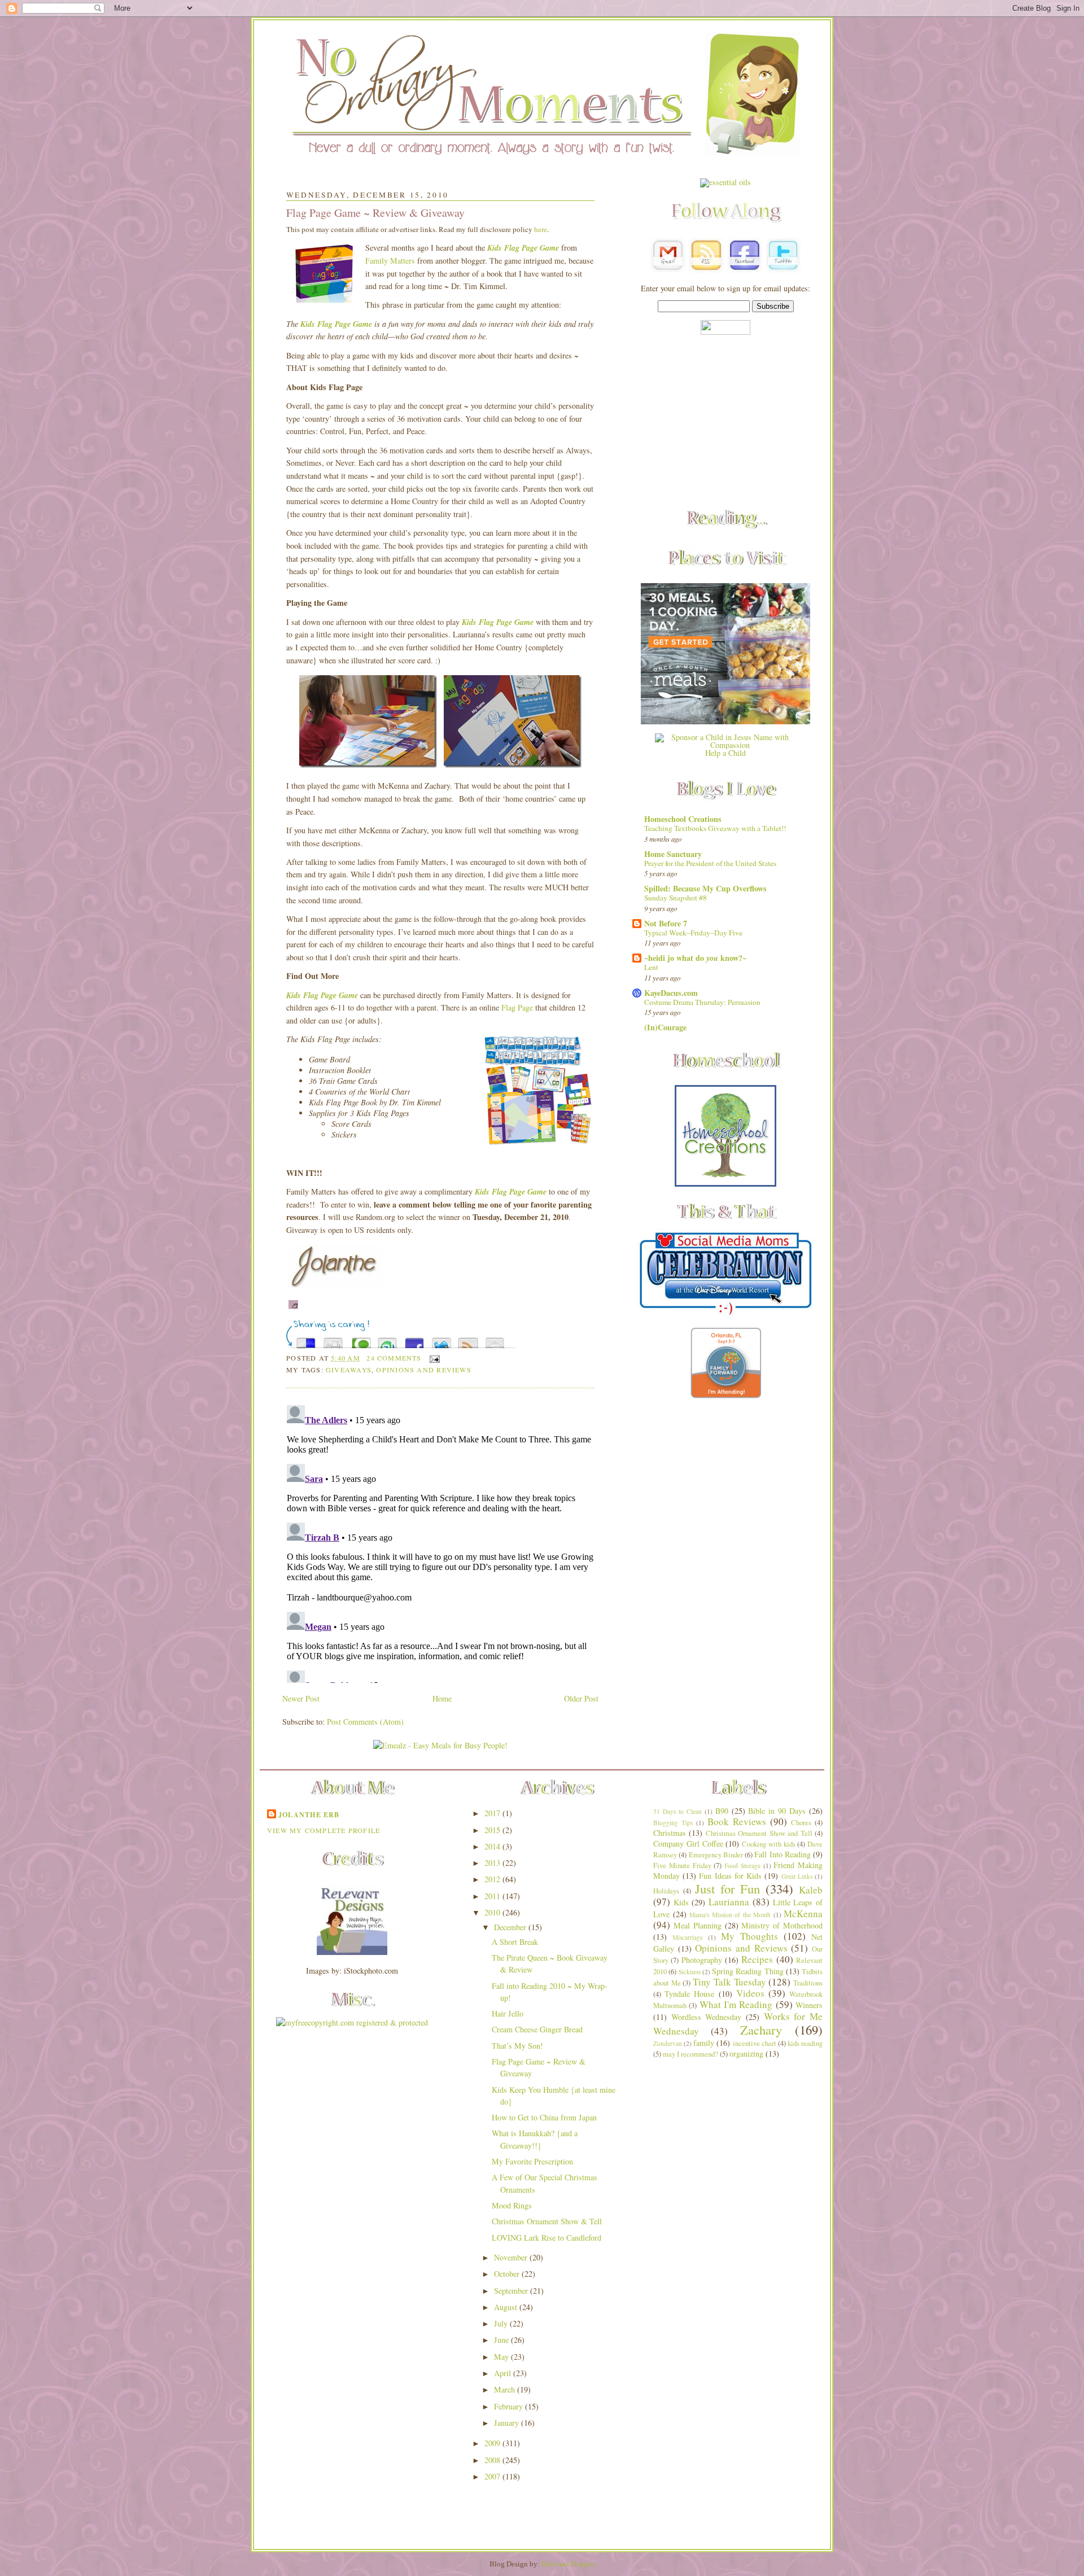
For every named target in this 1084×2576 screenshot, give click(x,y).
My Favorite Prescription (532, 2161)
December (511, 1927)
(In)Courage (665, 1027)
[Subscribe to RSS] (468, 1340)
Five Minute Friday (682, 1866)
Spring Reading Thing (748, 1971)
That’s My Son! (517, 2046)
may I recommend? (690, 2054)
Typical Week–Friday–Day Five (693, 933)
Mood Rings (512, 2205)
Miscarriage (688, 1937)
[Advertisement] (725, 423)
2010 (493, 1912)
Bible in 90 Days (777, 1811)
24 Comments (394, 1358)
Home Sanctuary (673, 854)
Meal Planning (698, 1925)
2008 (493, 2460)
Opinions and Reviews (423, 1370)
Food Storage (742, 1866)
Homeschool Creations (683, 819)
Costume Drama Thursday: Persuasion (702, 1002)
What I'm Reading (736, 2004)
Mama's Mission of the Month (730, 1915)
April (504, 2373)
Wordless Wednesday (707, 2017)
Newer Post (301, 1698)
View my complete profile (324, 1830)
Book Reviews (737, 1821)
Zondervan (668, 2043)
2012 (493, 1879)
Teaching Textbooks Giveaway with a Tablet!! (715, 828)
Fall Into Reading (783, 1854)
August (507, 2307)
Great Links (797, 1876)
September (512, 2291)
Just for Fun (728, 1888)
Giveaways (349, 1370)
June (502, 2340)
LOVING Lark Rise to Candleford (547, 2238)
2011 (493, 1896)
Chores (801, 1823)
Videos (750, 1993)
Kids (681, 1902)
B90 (722, 1811)
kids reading (805, 2043)
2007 (493, 2476)
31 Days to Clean (677, 1811)
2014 (493, 1846)
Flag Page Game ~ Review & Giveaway (375, 213)
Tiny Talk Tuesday (729, 1982)
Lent (651, 967)
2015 (493, 1830)
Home (442, 1698)
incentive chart (755, 2043)
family (704, 2043)
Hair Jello (508, 2013)
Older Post (581, 1698)
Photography (702, 1960)
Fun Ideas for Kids (730, 1876)
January (508, 2423)
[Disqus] (440, 1542)
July (502, 2323)
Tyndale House (689, 1994)
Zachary (761, 2030)
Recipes (757, 1959)
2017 (493, 1813)
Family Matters (390, 261)
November (512, 2257)
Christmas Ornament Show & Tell (547, 2221)
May (502, 2357)
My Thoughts (749, 1936)
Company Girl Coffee (688, 1844)
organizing (746, 2054)
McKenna (803, 1914)
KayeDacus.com (671, 993)
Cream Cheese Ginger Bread (537, 2029)
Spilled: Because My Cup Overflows (705, 888)
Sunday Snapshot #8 (676, 898)
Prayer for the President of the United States (710, 863)
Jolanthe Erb (309, 1814)
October (508, 2274)
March (506, 2389)
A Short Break (515, 1942)
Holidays (666, 1891)
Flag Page (517, 1007)
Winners (809, 2005)
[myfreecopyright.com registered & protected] (352, 2022)
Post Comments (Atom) (365, 1722)
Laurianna (729, 1902)
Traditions (808, 1983)
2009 (493, 2443)
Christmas (670, 1833)
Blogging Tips (673, 1823)
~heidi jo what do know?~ (695, 958)
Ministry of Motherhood (782, 1925)
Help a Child (725, 753)
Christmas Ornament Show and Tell (759, 1833)
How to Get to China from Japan (544, 2117)
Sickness (690, 1972)
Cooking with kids (769, 1844)
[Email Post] (433, 1358)
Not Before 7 (666, 923)
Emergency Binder (716, 1855)
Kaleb (811, 1890)
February (510, 2406)
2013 (493, 1863)
